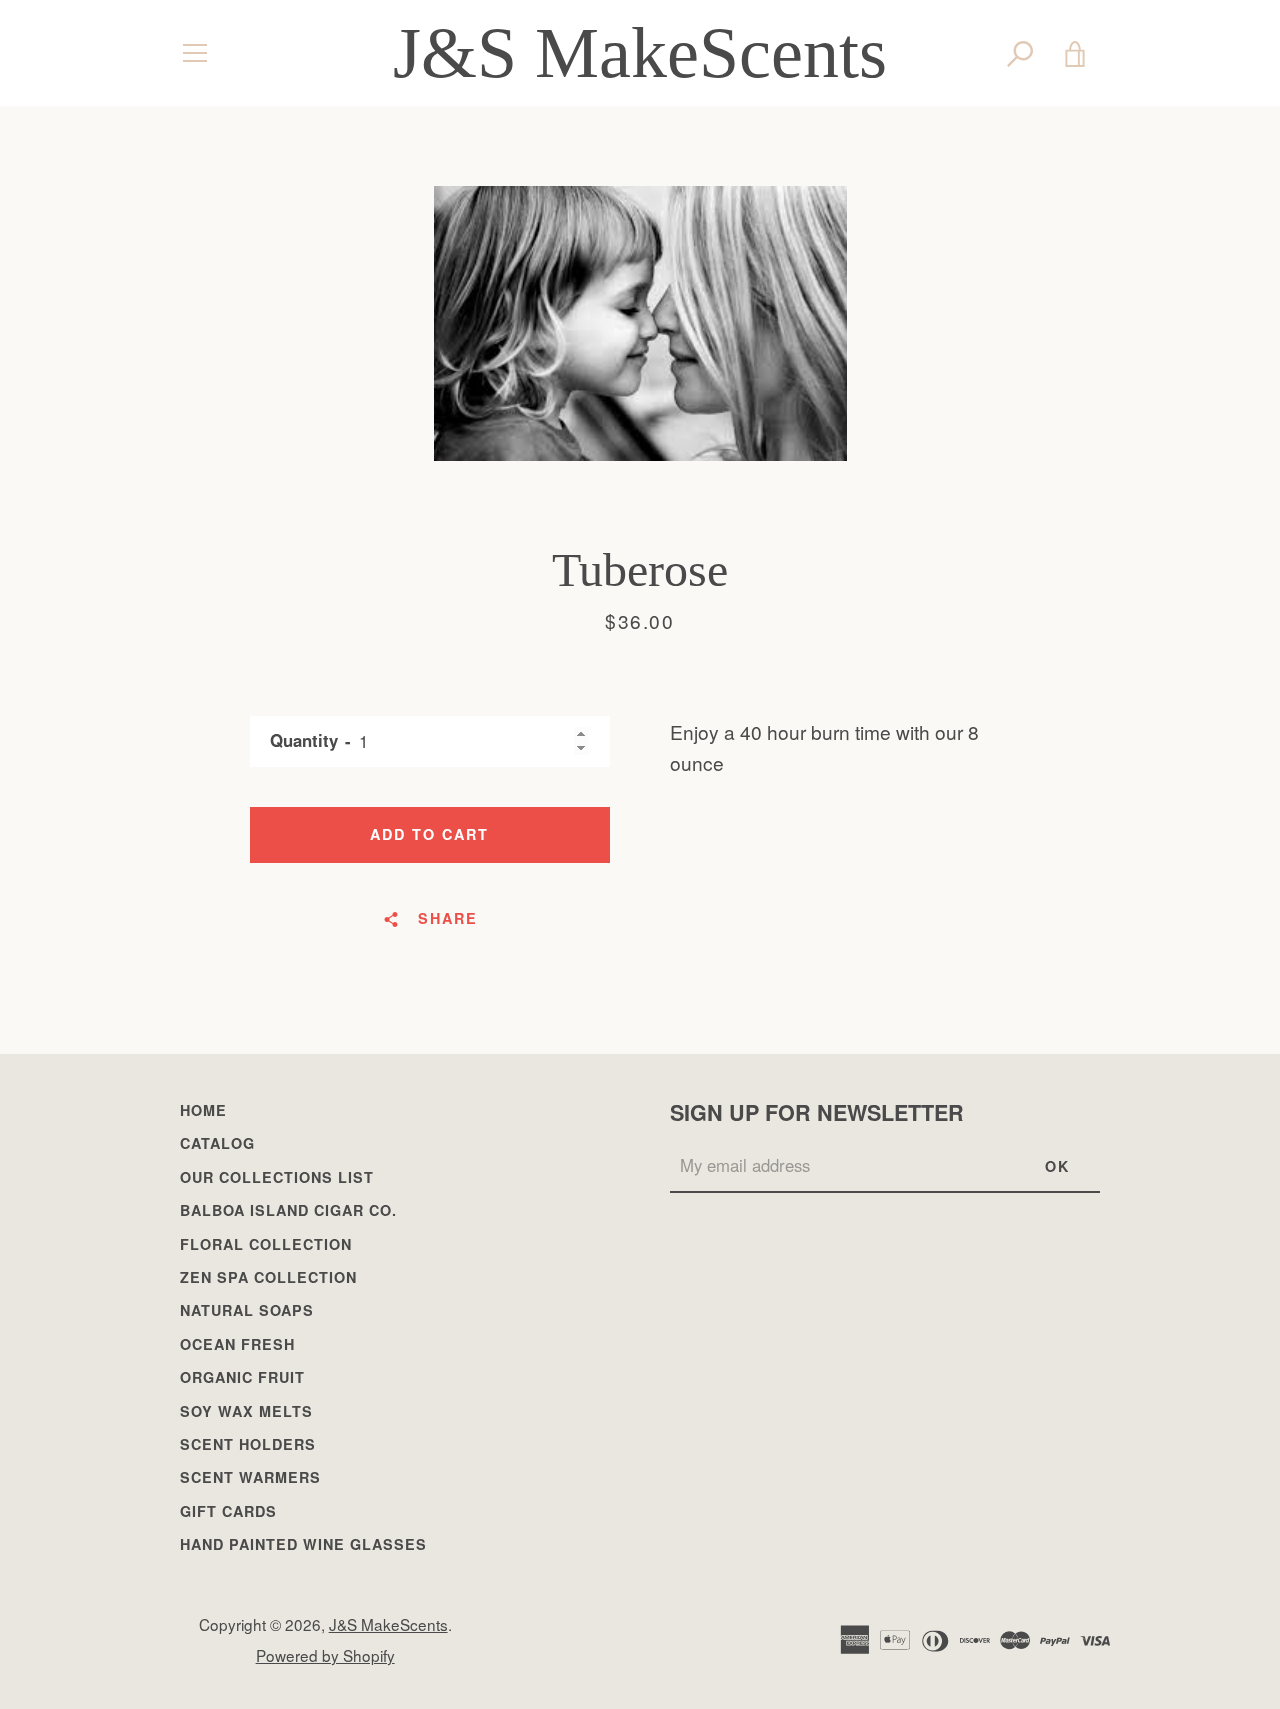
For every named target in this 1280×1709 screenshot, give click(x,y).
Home (203, 1110)
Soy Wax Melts (246, 1411)
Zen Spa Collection (268, 1277)
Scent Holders (248, 1444)
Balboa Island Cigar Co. (288, 1210)
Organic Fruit (242, 1377)
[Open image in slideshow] (640, 323)
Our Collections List (277, 1177)
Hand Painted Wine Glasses (303, 1544)
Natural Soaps (247, 1310)
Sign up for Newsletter (817, 1112)
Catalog (217, 1143)
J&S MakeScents (640, 53)
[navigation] (195, 53)
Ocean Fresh (237, 1344)
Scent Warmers (250, 1477)
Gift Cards (228, 1511)
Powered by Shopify (325, 1655)
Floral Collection (266, 1244)
